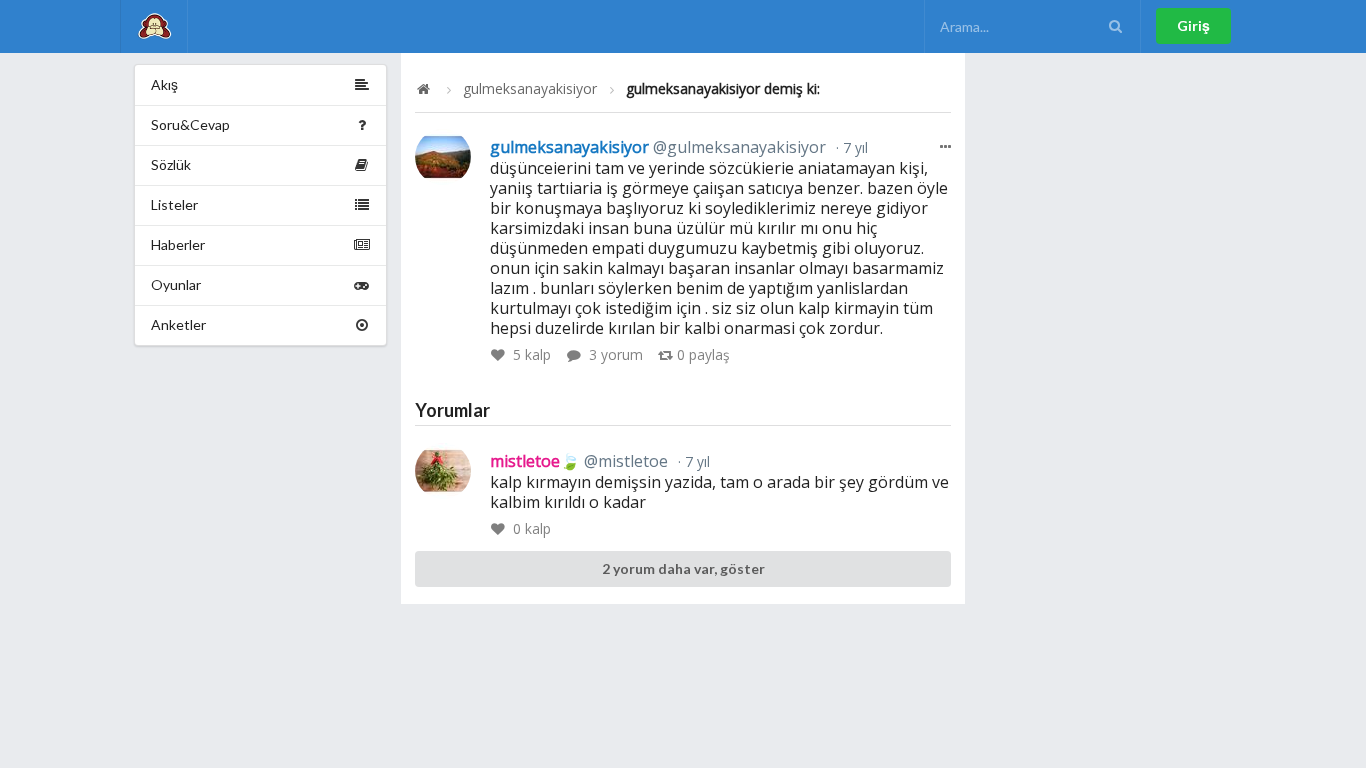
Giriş (1193, 25)
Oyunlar (176, 284)
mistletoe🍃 (579, 461)
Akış (164, 84)
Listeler (174, 204)
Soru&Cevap (190, 124)
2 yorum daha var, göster (683, 568)
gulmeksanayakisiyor (530, 89)
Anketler (178, 324)
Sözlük (171, 164)
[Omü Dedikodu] (154, 26)
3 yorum (616, 354)
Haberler (178, 244)
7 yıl (853, 147)
